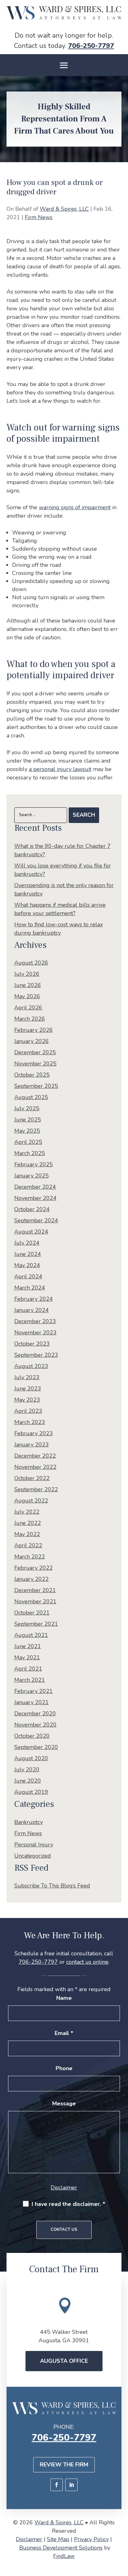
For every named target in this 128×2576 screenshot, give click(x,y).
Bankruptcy (29, 1822)
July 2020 (27, 1770)
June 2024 (28, 1254)
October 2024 (32, 1209)
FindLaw (64, 2556)
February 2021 (34, 1691)
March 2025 (30, 1153)
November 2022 (35, 1467)
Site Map (58, 2539)
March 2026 (30, 1019)
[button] (64, 65)
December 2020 (35, 1713)
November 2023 (35, 1333)
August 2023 (31, 1366)
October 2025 (32, 1075)
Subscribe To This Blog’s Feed (52, 1886)
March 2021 (30, 1680)
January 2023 (32, 1445)
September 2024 (36, 1220)
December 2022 (35, 1456)
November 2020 (35, 1725)
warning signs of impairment (75, 507)
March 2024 (30, 1288)
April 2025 (28, 1142)
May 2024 (27, 1265)
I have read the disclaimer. (69, 2204)
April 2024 (28, 1276)
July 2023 (27, 1377)
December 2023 (35, 1321)
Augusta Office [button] (64, 2361)
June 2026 (28, 985)
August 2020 (31, 1758)
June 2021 (28, 1646)
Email (64, 2033)
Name (64, 1998)
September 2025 (36, 1086)
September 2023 (36, 1355)
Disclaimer (64, 2188)
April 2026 (28, 1008)
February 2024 (34, 1299)
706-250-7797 (91, 46)
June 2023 (28, 1389)
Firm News (39, 217)
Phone (64, 2068)
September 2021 (36, 1624)
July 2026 (27, 974)
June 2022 (28, 1523)
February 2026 (34, 1030)
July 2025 (27, 1108)
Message (64, 2104)
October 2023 (32, 1344)
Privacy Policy (91, 2539)
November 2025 (35, 1064)
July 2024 (27, 1243)
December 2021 (35, 1590)
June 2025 (28, 1120)
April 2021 (28, 1669)
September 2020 (36, 1747)
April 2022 (28, 1545)
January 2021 (32, 1702)
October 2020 (32, 1736)
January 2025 (32, 1176)
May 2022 (27, 1534)
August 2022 (31, 1501)
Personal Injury (34, 1845)
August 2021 (31, 1635)
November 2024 (35, 1198)
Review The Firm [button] (64, 2465)
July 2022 (27, 1512)
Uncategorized (33, 1856)
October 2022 (32, 1478)
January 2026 (32, 1041)
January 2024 (32, 1310)
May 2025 (27, 1131)
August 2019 (31, 1792)
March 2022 (30, 1557)
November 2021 (35, 1601)
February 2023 (34, 1433)
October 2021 (32, 1613)
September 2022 (36, 1489)
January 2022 (32, 1579)
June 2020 (28, 1781)
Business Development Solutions (61, 2548)
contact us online (87, 1962)
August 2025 (31, 1097)
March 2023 (30, 1422)
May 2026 (27, 996)
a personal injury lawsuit (60, 769)
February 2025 (34, 1164)
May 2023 (27, 1400)
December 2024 (35, 1187)
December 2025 (35, 1052)
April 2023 (28, 1411)
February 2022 (34, 1568)
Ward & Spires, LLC (64, 209)
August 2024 (31, 1232)
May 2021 (27, 1657)
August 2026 (31, 963)
